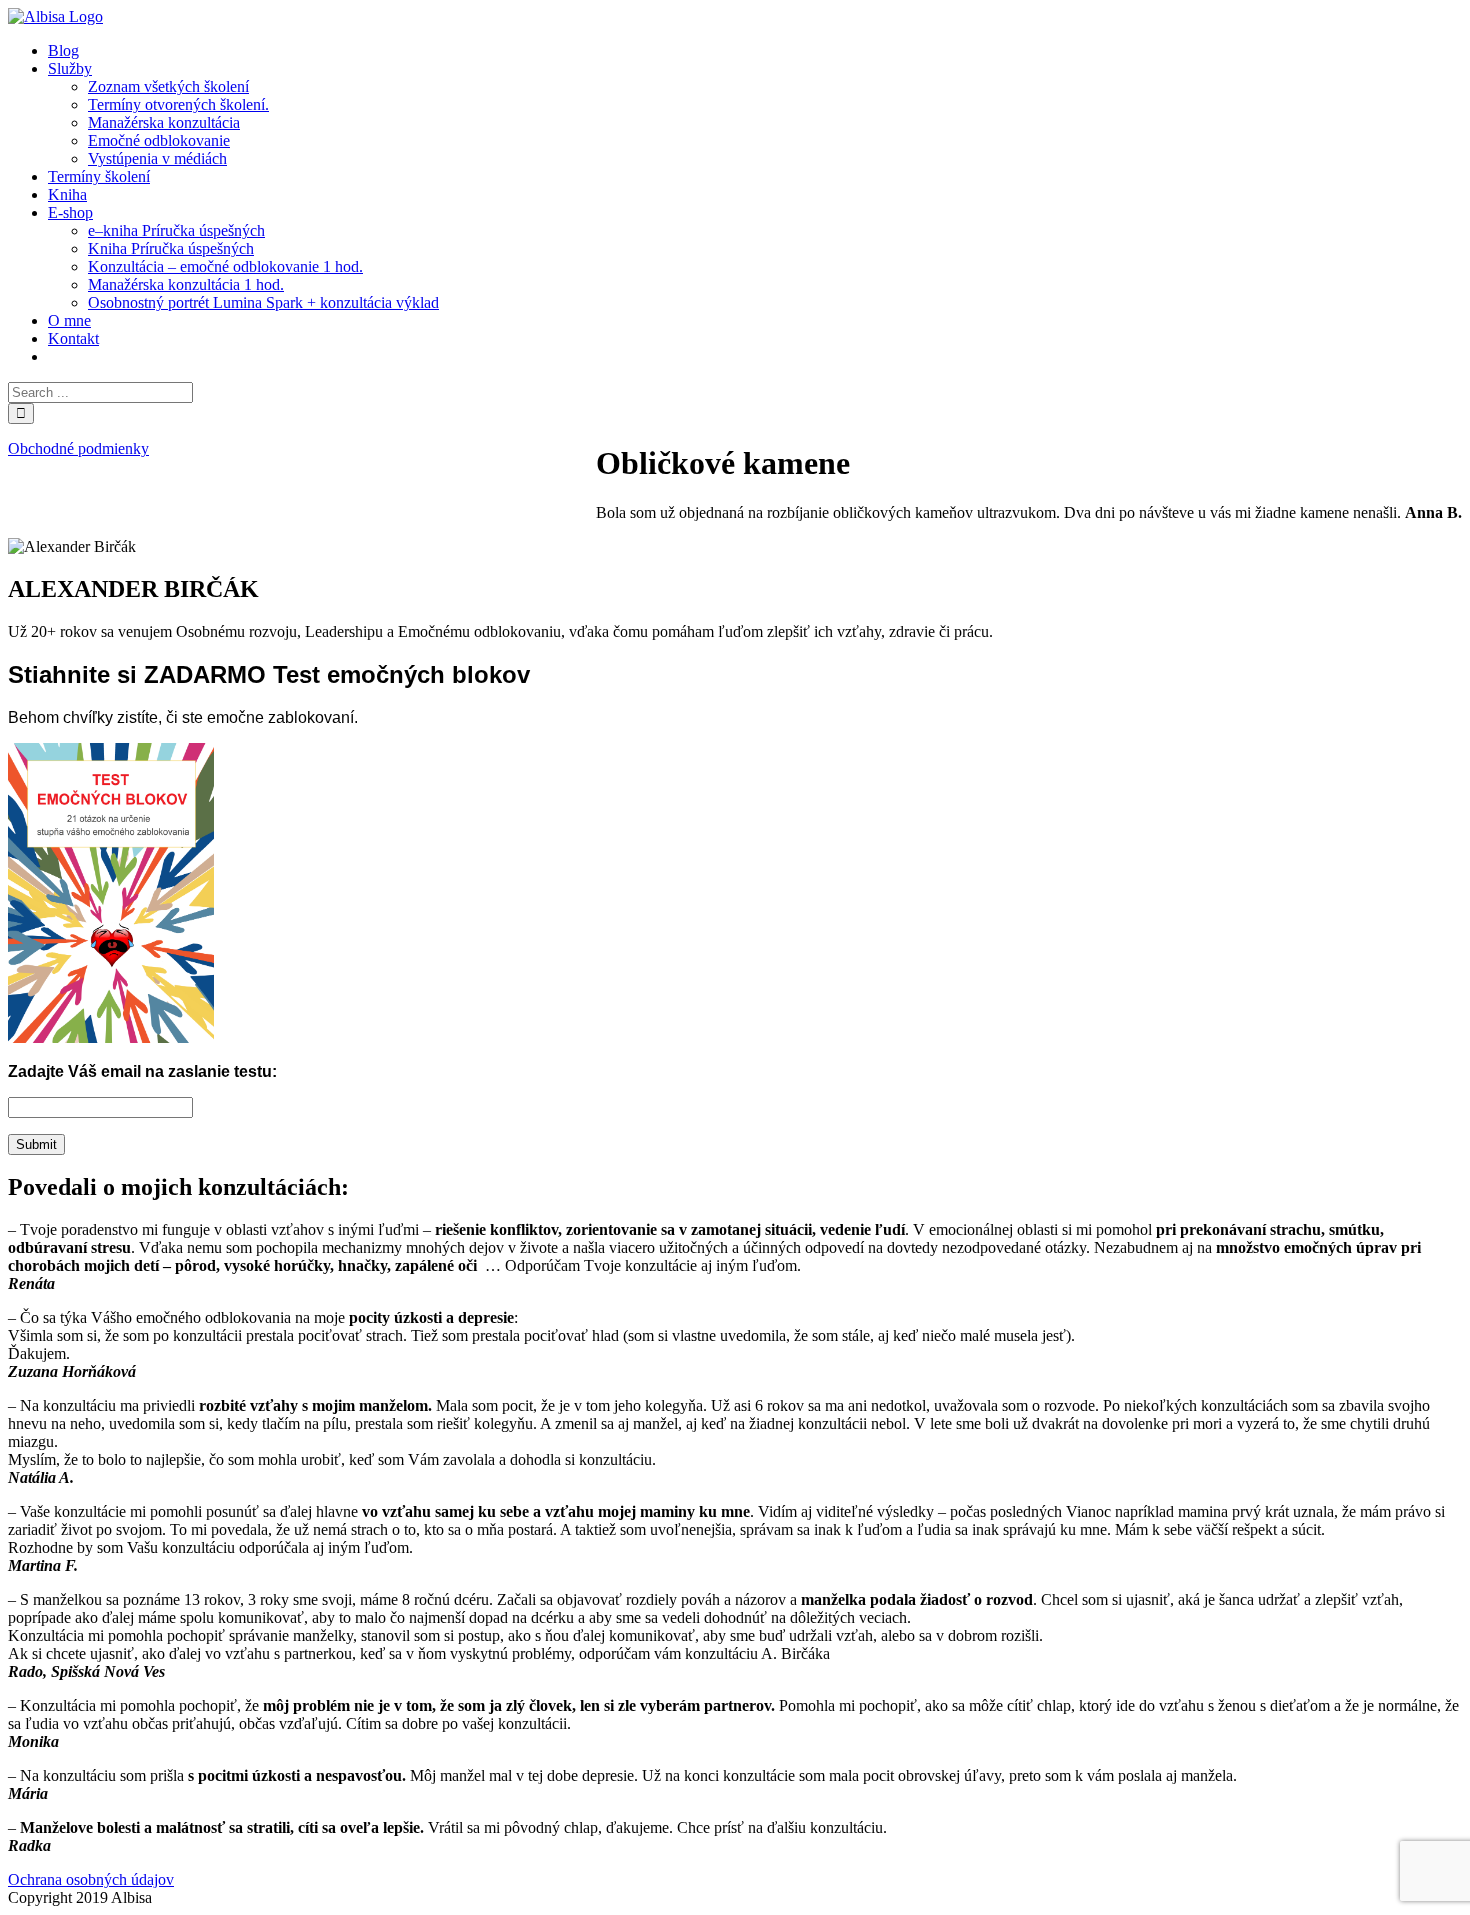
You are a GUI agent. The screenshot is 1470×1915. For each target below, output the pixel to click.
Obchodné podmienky (78, 448)
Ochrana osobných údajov (91, 1879)
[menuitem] (63, 50)
